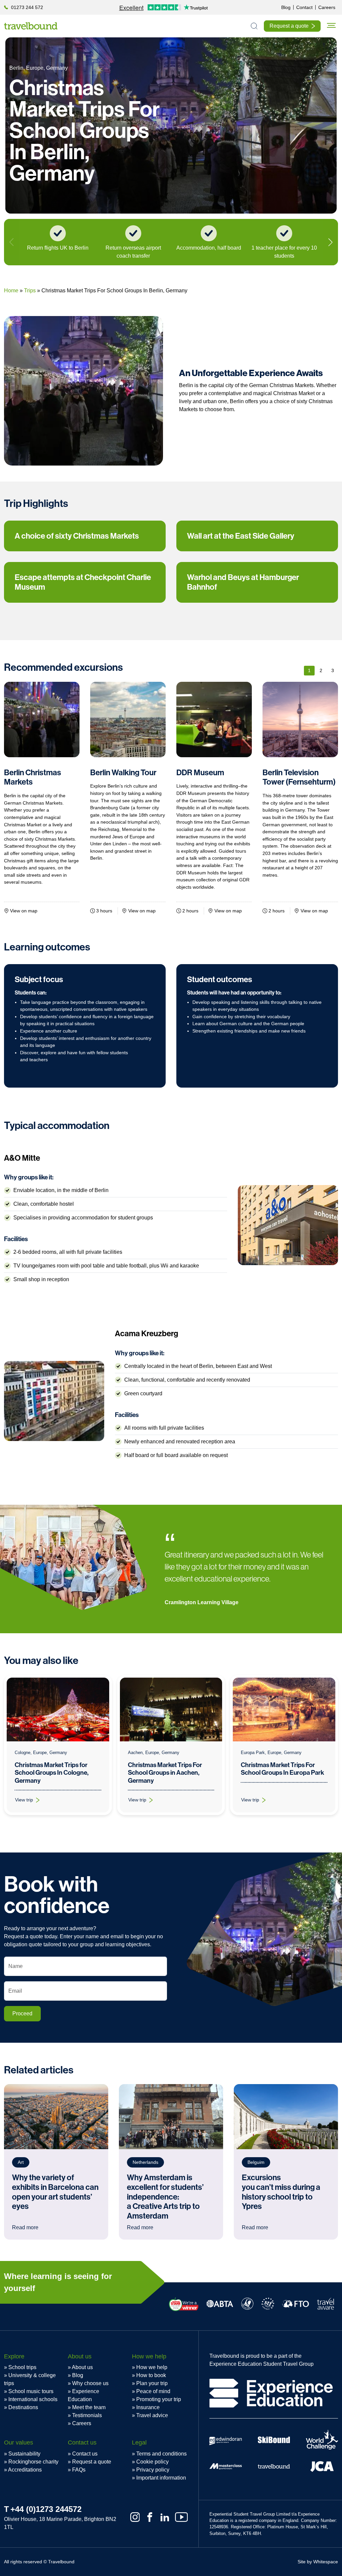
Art (21, 2162)
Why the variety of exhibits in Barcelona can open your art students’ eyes (55, 2192)
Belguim (256, 2162)
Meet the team (89, 2407)
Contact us (85, 2454)
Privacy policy (153, 2470)
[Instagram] (135, 2517)
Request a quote (92, 2462)
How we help (152, 2367)
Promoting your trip (159, 2399)
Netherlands (145, 2162)
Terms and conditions (161, 2454)
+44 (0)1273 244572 (46, 2509)
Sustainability (24, 2454)
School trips (22, 2367)
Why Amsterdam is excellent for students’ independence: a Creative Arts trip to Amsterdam (165, 2197)
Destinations (23, 2407)
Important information (161, 2478)
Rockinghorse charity (33, 2462)
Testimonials (87, 2415)
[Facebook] (150, 2517)
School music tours (31, 2391)
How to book (151, 2375)
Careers (82, 2423)
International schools (33, 2399)
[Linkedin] (165, 2517)
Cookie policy (152, 2462)
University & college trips (30, 2379)
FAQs (79, 2470)
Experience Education (83, 2395)
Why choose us (90, 2383)
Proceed (22, 2014)
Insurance (148, 2407)
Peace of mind (153, 2391)
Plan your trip (152, 2383)
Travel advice (152, 2415)
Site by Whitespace (318, 2562)
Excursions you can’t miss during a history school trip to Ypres (281, 2192)
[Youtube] (181, 2517)
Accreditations (25, 2470)
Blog (78, 2375)
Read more (25, 2227)
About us (82, 2367)
